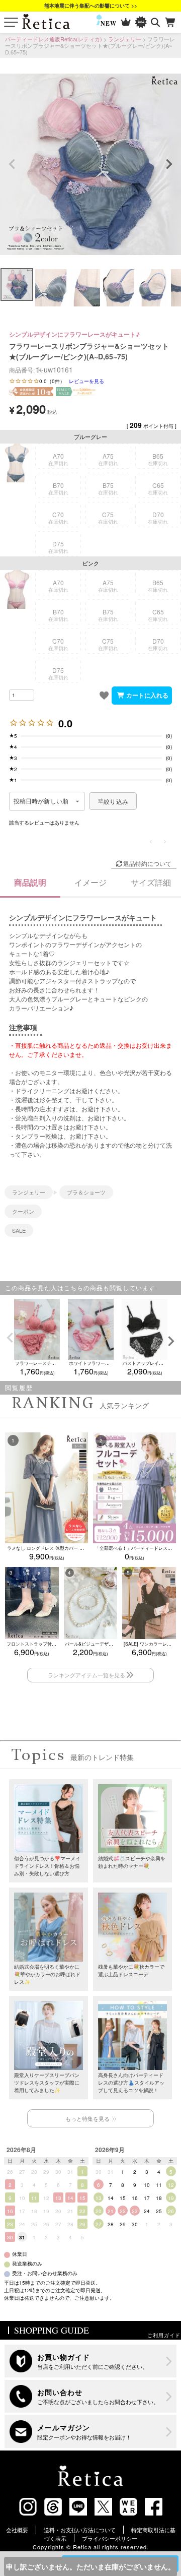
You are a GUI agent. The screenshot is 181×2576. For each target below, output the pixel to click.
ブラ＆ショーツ (86, 1192)
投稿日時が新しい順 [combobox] (41, 801)
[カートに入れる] (142, 696)
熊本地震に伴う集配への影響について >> (91, 6)
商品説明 (30, 882)
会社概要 (17, 2530)
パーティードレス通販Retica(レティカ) (54, 39)
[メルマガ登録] (90, 2432)
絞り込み (116, 801)
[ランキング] (126, 22)
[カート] (171, 22)
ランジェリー (125, 39)
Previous (12, 164)
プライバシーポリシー (110, 2538)
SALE (19, 1230)
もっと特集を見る (87, 2118)
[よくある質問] (90, 2396)
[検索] (156, 22)
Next (169, 164)
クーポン (23, 1211)
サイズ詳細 (151, 882)
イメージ (90, 882)
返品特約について (147, 863)
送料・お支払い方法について (80, 2530)
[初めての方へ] (90, 2361)
